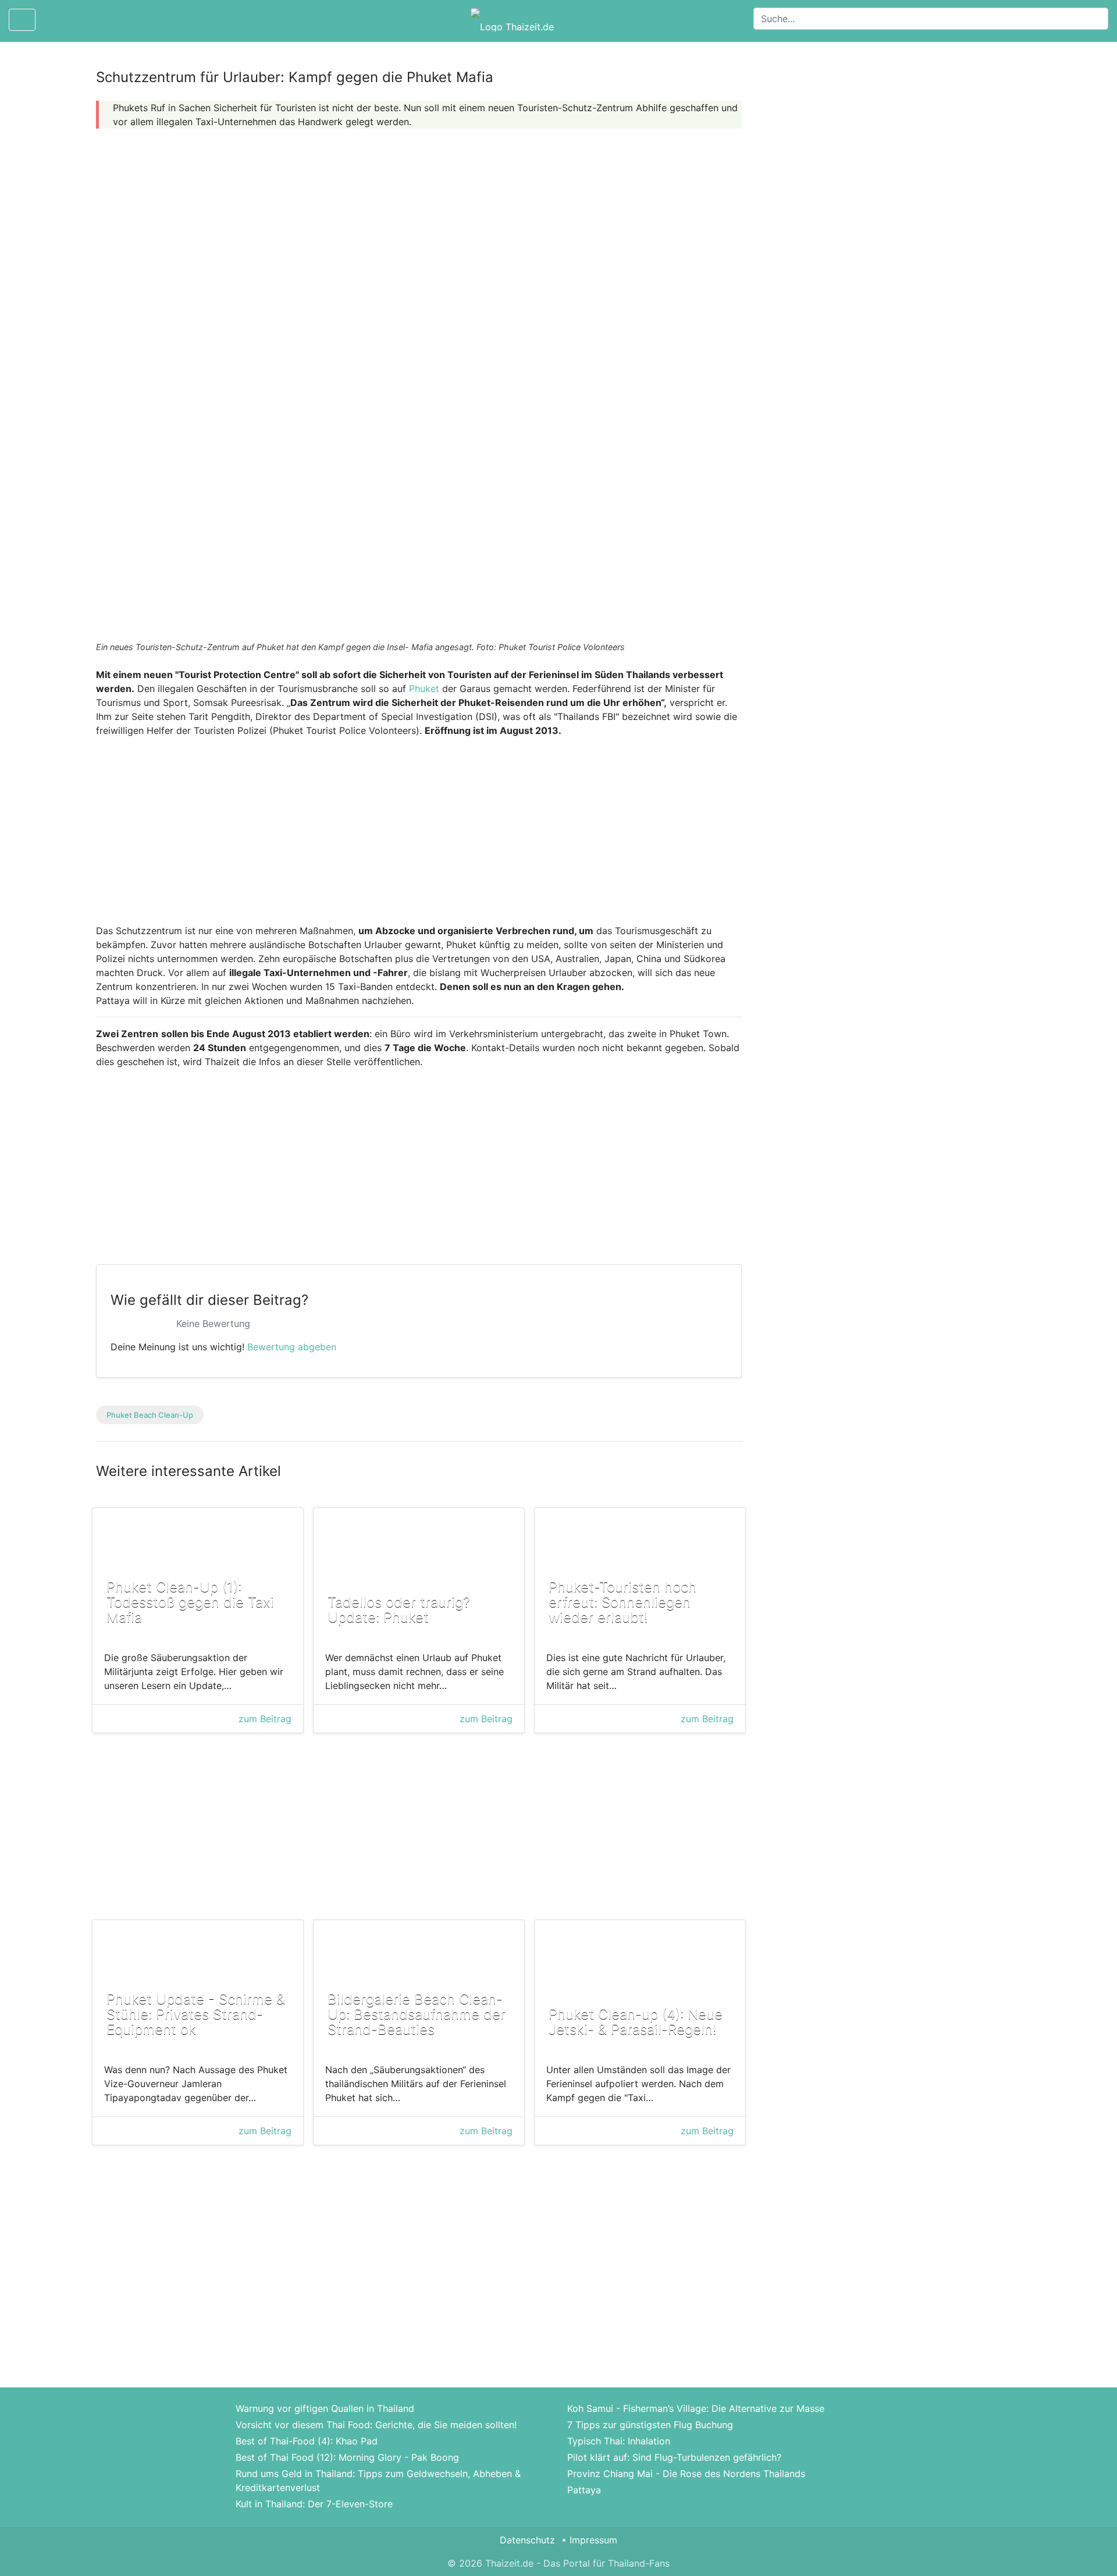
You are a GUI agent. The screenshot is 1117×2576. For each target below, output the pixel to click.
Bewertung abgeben (292, 1347)
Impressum (593, 2540)
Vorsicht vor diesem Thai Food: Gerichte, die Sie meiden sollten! (376, 2425)
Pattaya (584, 2490)
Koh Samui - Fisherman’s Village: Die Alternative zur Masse (696, 2408)
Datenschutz (527, 2540)
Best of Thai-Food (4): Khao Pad (307, 2441)
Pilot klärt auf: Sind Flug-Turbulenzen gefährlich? (674, 2457)
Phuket (424, 689)
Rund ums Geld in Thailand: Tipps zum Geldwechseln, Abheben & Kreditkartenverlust (378, 2481)
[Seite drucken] (54, 20)
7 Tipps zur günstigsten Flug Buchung (650, 2425)
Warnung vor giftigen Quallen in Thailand (325, 2408)
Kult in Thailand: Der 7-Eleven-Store (314, 2504)
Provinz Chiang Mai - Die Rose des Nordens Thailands (686, 2474)
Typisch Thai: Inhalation (619, 2441)
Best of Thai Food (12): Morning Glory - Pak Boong (347, 2457)
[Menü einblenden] (22, 20)
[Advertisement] (419, 219)
